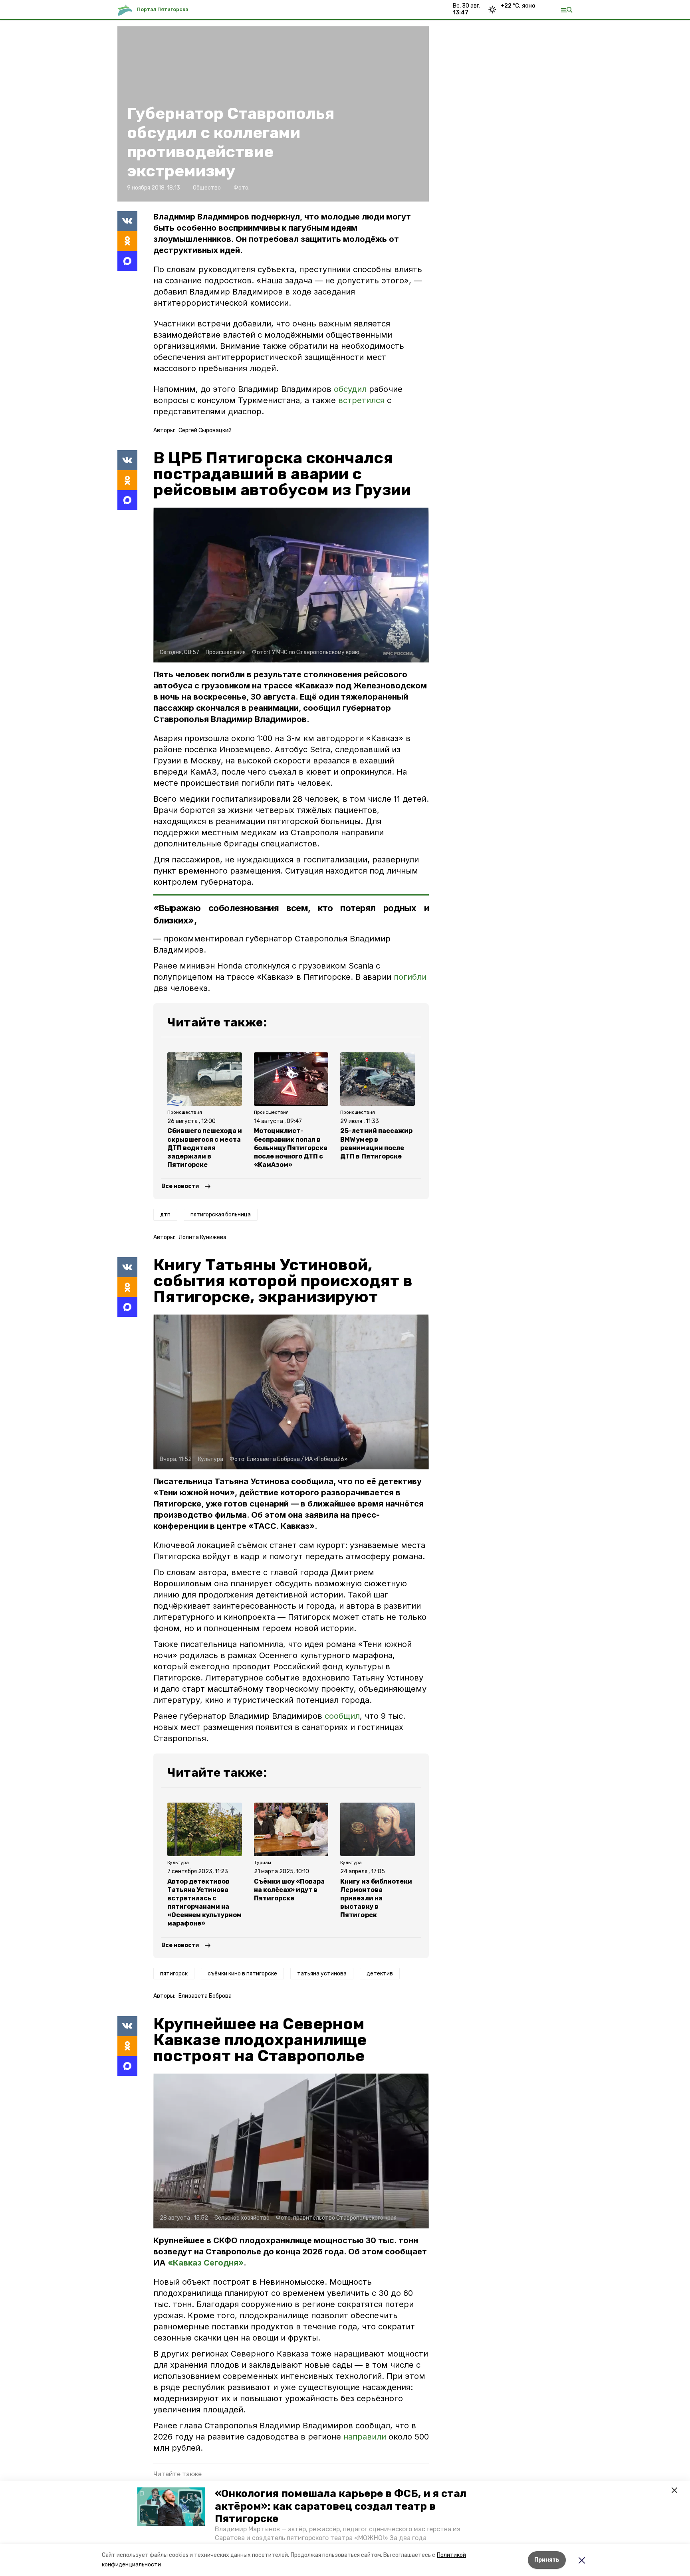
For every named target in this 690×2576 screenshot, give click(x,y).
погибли (410, 977)
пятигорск (174, 1974)
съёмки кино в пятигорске (242, 1974)
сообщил (342, 1716)
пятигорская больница (221, 1215)
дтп (165, 1215)
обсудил (350, 389)
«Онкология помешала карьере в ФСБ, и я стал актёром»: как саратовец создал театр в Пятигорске (341, 2506)
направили (366, 2437)
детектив (380, 1974)
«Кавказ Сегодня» (206, 2263)
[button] (171, 2507)
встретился (361, 400)
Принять (547, 2560)
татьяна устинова (322, 1974)
